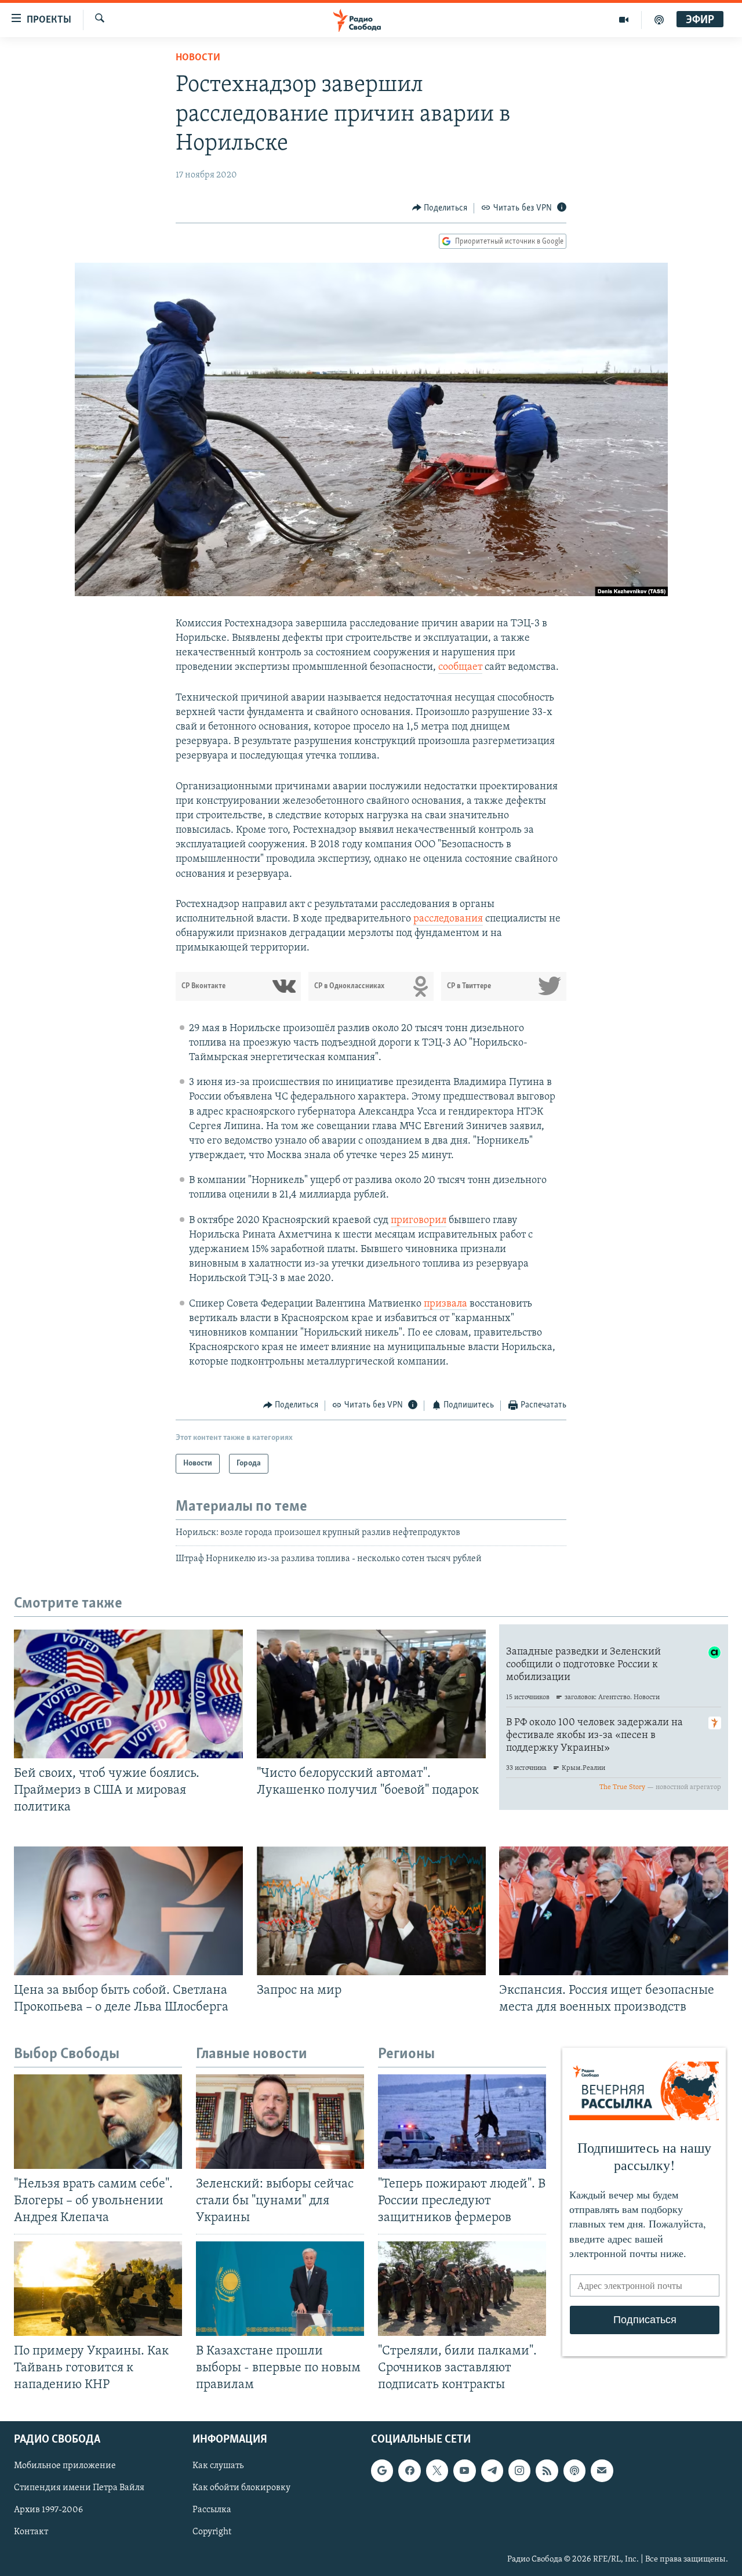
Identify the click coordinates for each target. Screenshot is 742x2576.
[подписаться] (602, 2470)
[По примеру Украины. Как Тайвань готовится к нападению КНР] (98, 2289)
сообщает (460, 667)
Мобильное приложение (65, 2466)
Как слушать (218, 2466)
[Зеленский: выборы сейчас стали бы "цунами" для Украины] (280, 2122)
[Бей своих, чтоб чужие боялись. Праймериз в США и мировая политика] (128, 1694)
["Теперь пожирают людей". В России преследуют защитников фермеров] (462, 2122)
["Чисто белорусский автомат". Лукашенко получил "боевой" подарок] (371, 1694)
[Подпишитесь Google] (382, 2470)
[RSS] (547, 2470)
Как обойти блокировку (241, 2488)
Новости (198, 58)
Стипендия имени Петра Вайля (79, 2488)
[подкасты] (659, 20)
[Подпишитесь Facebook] (409, 2470)
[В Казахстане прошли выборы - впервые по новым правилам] (280, 2289)
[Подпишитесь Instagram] (519, 2470)
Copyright (212, 2533)
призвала (445, 1304)
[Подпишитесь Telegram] (492, 2470)
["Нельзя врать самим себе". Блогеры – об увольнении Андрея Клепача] (98, 2122)
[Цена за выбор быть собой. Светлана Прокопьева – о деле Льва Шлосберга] (128, 1911)
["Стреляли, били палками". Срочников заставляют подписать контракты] (462, 2289)
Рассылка (212, 2510)
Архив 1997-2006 (48, 2510)
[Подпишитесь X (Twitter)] (437, 2470)
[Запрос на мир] (371, 1911)
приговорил (419, 1221)
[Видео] (624, 20)
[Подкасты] (574, 2470)
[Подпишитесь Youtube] (464, 2470)
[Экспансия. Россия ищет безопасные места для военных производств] (614, 1911)
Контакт (31, 2533)
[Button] (440, 208)
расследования (448, 919)
